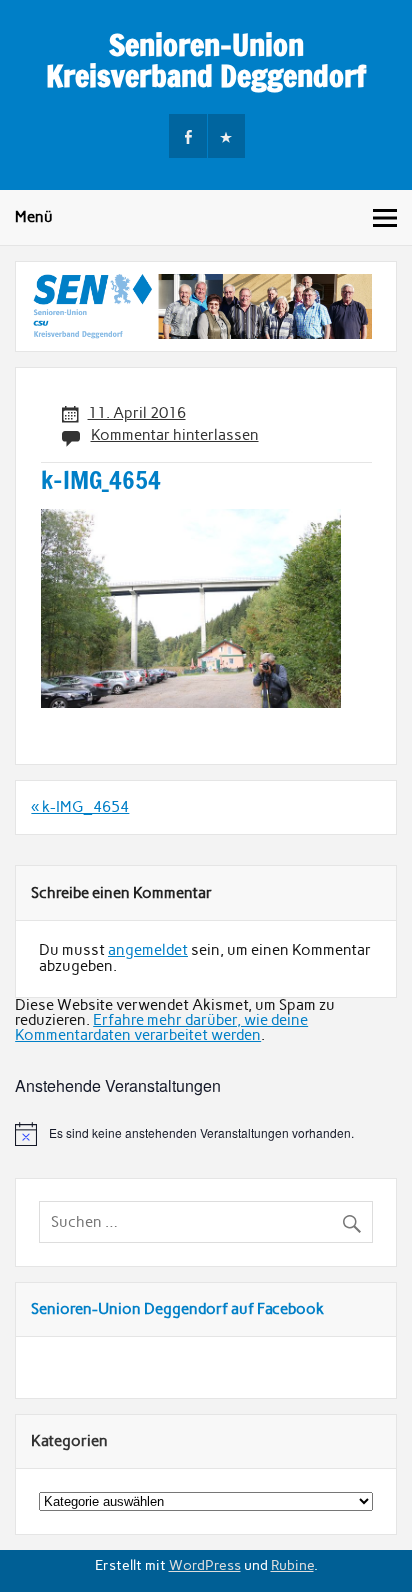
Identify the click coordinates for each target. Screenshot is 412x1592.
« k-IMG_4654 (80, 807)
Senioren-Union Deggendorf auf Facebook (177, 1309)
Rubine (292, 1565)
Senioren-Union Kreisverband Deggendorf (206, 59)
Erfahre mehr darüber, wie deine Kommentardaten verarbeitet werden (161, 1027)
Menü (34, 217)
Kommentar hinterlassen (175, 435)
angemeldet (148, 950)
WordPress (205, 1565)
